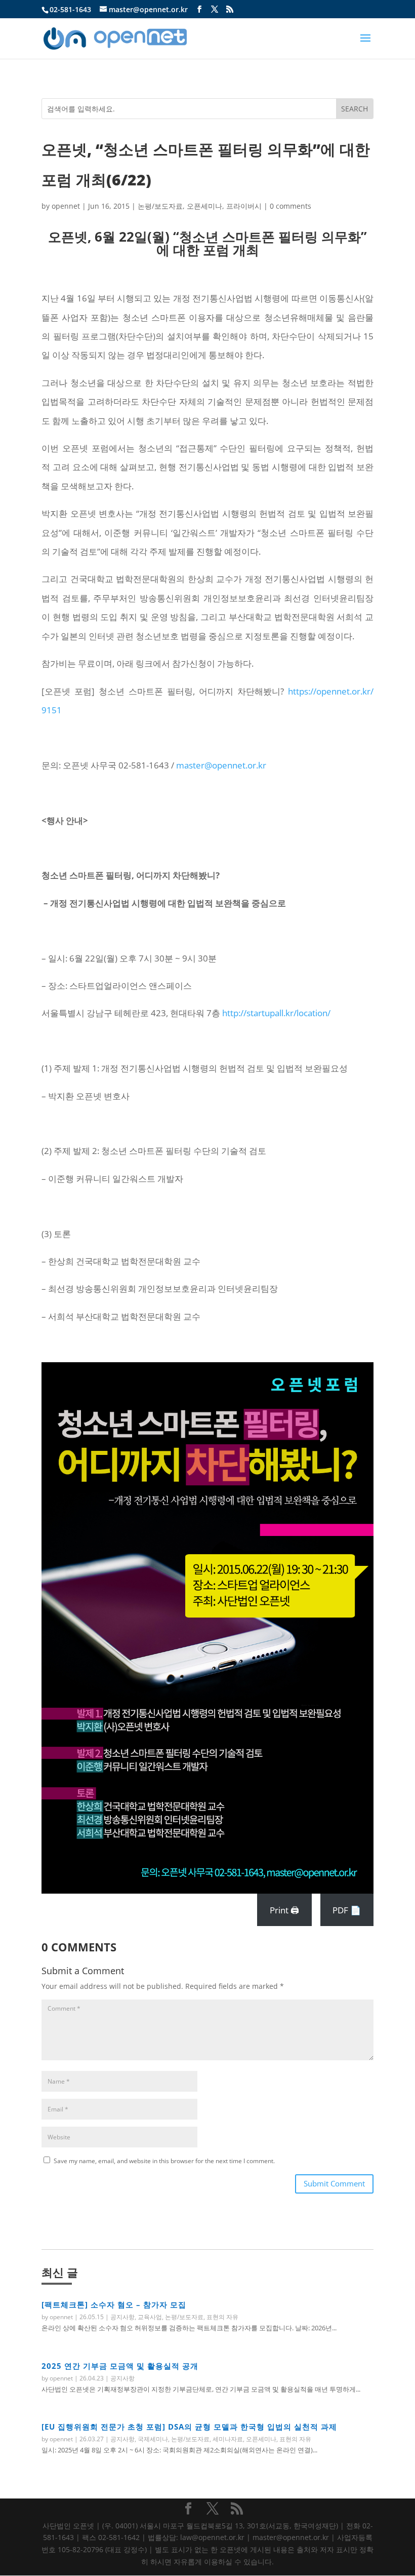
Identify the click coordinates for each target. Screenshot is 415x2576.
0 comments (290, 206)
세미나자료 (228, 2439)
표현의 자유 (222, 2317)
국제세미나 (153, 2439)
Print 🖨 (284, 1910)
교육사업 (150, 2317)
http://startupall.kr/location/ (276, 1013)
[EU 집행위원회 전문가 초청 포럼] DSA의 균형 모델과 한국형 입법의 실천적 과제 (189, 2427)
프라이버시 (244, 206)
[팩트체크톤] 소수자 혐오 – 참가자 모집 (114, 2304)
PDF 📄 (347, 1910)
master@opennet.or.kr (221, 765)
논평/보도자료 (160, 206)
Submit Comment (334, 2183)
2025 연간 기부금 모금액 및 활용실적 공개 (120, 2366)
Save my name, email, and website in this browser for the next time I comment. (164, 2161)
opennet (66, 206)
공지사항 (122, 2317)
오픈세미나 (204, 206)
